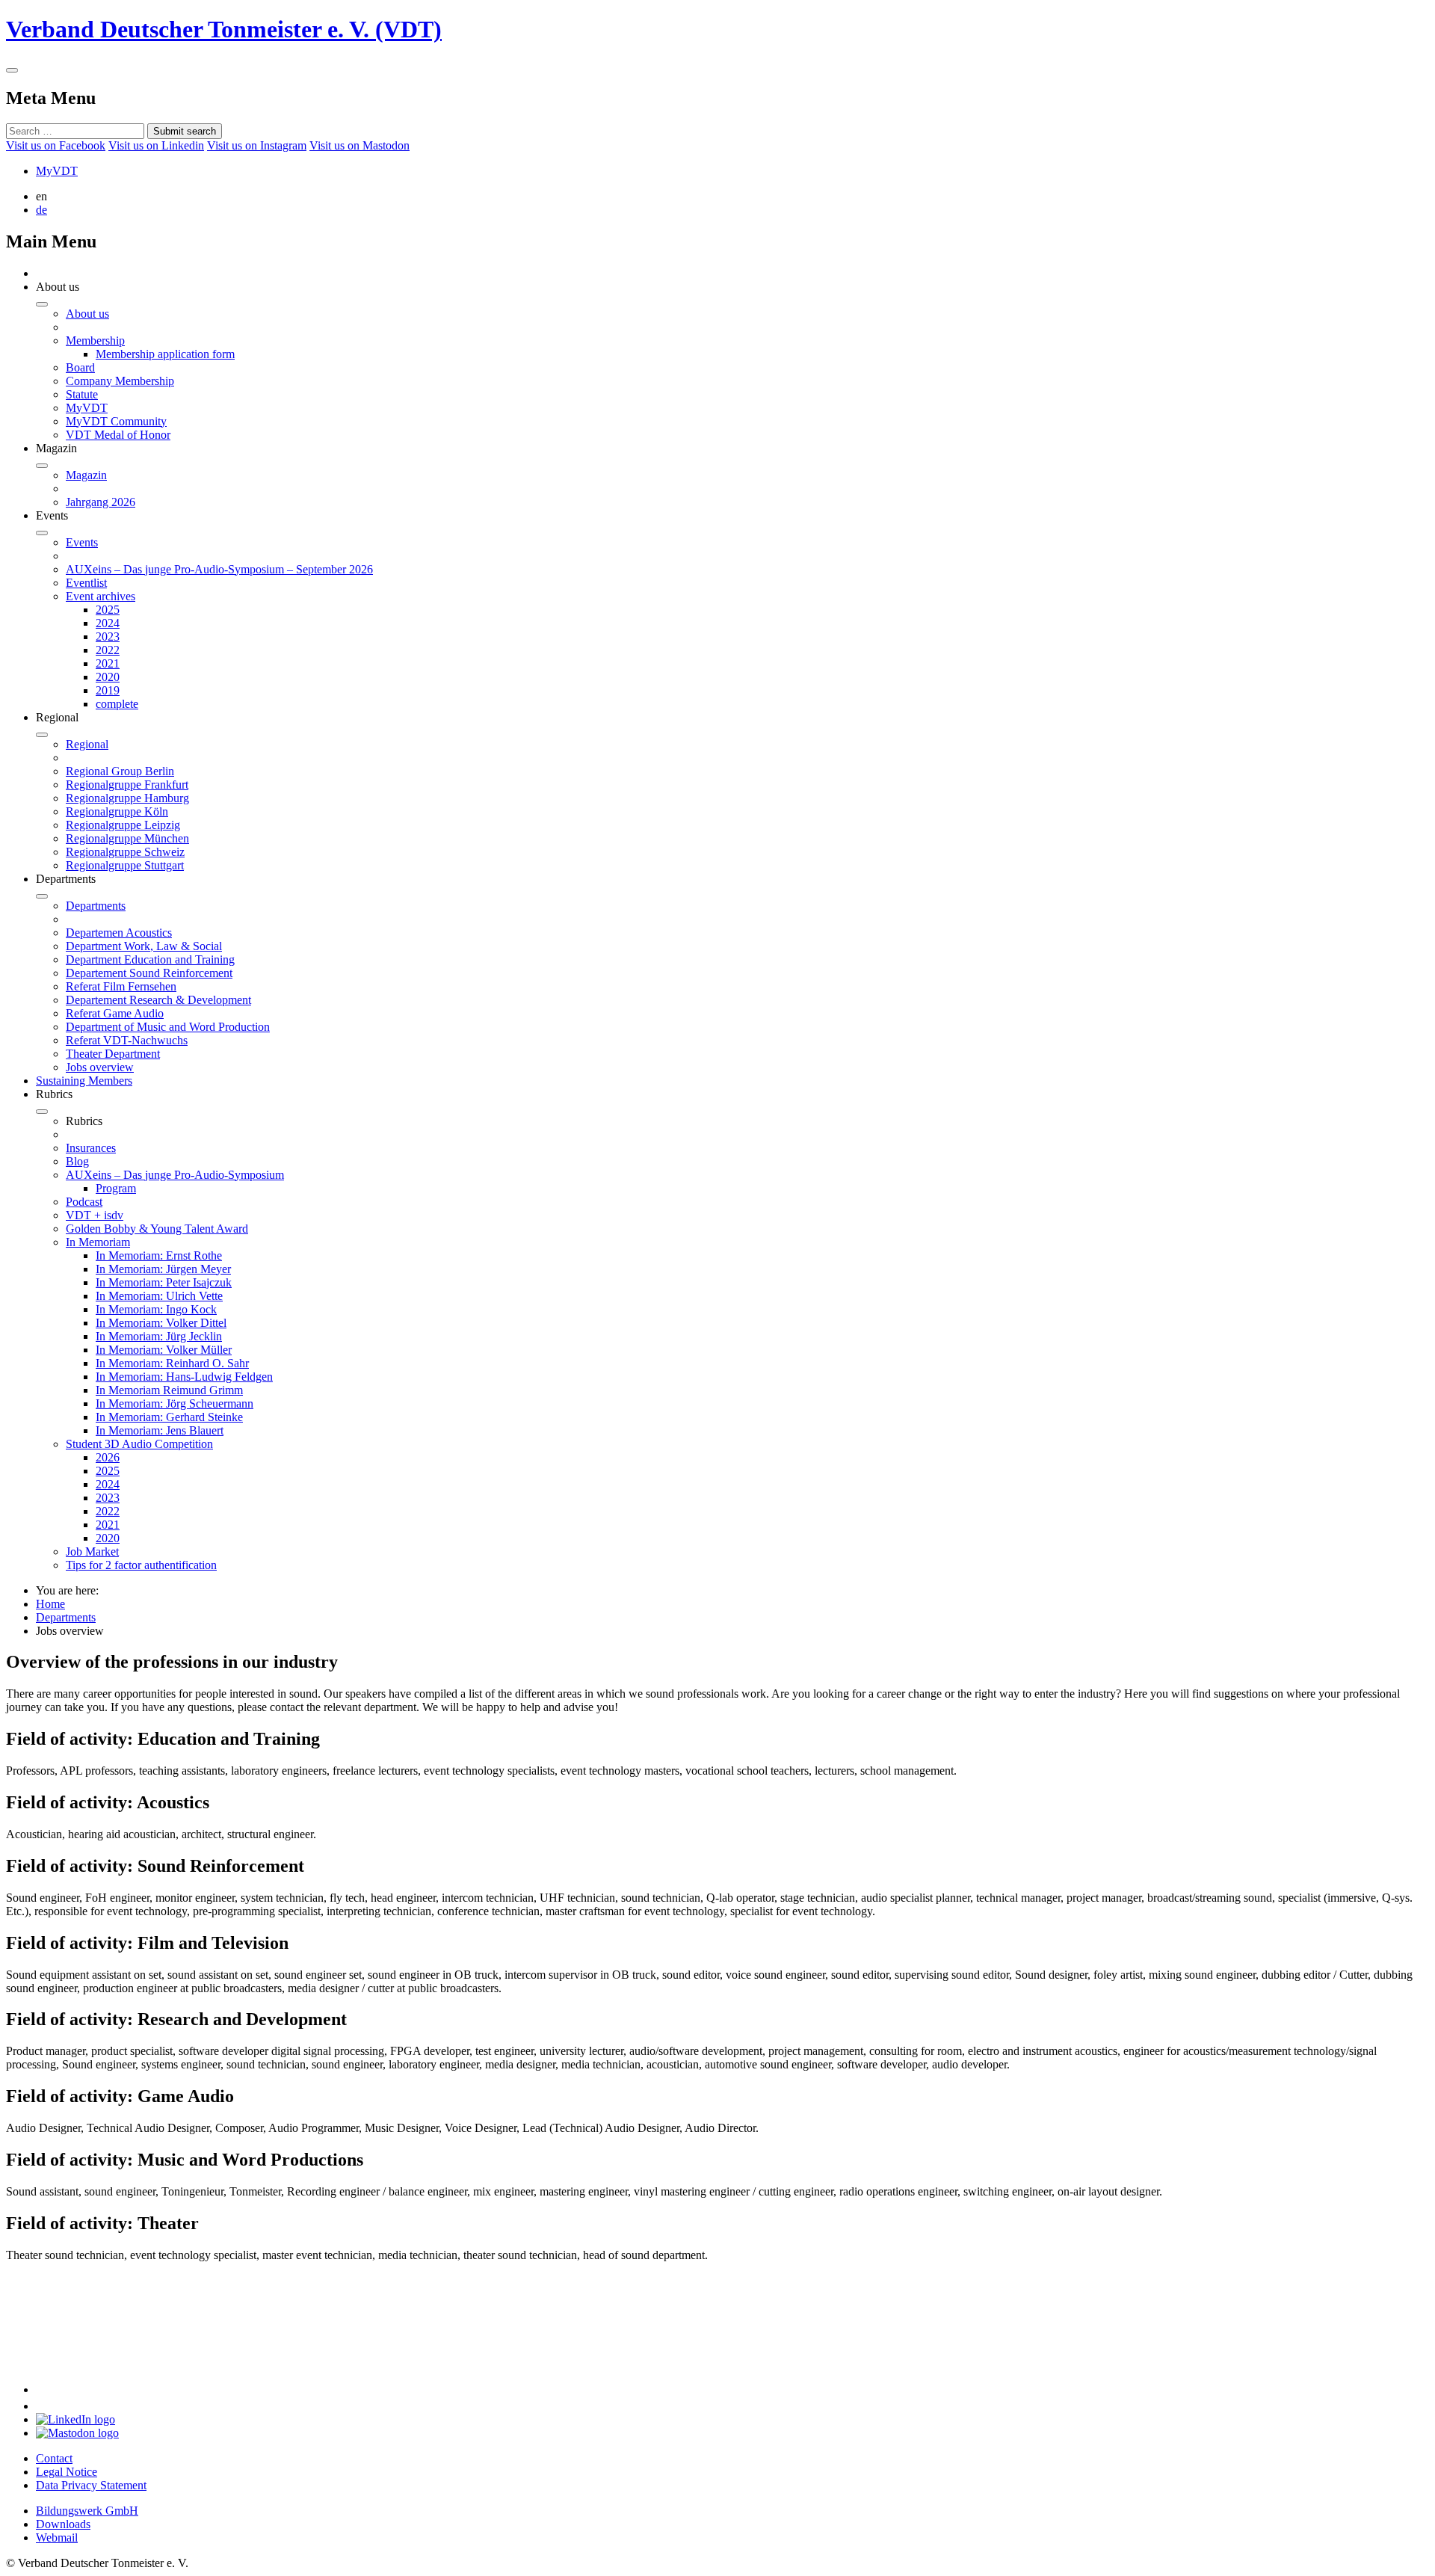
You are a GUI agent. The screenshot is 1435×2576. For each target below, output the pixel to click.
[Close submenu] (42, 304)
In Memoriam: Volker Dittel (161, 1323)
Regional (87, 744)
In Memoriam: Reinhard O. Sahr (172, 1363)
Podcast (84, 1202)
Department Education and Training (150, 959)
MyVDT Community (116, 421)
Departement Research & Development (158, 1000)
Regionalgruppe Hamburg (127, 798)
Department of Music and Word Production (168, 1027)
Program (116, 1188)
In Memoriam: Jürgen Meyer (163, 1269)
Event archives (101, 596)
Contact (54, 2458)
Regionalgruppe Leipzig (123, 825)
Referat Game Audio (115, 1013)
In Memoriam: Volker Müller (164, 1350)
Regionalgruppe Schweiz (125, 852)
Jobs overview (100, 1067)
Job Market (92, 1552)
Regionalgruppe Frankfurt (127, 785)
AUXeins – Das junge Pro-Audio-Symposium (175, 1175)
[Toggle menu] (12, 70)
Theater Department (113, 1054)
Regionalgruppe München (127, 838)
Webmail (57, 2538)
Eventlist (86, 583)
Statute (82, 394)
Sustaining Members (84, 1081)
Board (80, 367)
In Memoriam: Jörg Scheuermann (175, 1403)
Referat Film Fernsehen (121, 986)
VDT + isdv (95, 1215)
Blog (77, 1161)
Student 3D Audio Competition (139, 1444)
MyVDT (57, 171)
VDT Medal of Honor (118, 435)
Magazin (86, 475)
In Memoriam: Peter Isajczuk (164, 1282)
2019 (108, 690)
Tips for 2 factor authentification (141, 1565)
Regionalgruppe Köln (117, 811)
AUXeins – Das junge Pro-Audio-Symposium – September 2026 (219, 569)
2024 (108, 623)
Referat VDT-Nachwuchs (127, 1040)
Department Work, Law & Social (144, 946)
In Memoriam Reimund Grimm (169, 1390)
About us (87, 314)
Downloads (63, 2524)
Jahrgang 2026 (101, 502)
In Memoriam (98, 1242)
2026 (108, 1457)
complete (117, 704)
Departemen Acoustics (119, 933)
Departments (96, 906)
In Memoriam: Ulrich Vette (159, 1296)
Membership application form (165, 354)
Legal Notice (67, 2472)
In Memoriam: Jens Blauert (160, 1430)
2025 (108, 610)
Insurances (91, 1148)
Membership (95, 341)
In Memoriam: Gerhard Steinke (169, 1417)
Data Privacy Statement (91, 2485)
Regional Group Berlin (120, 771)
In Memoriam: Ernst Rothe (159, 1255)
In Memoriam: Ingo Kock (156, 1309)
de (41, 210)
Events (82, 542)
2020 (108, 677)
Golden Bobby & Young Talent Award (157, 1229)
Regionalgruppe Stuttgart (125, 865)
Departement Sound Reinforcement (149, 973)
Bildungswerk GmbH (87, 2511)
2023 (108, 637)
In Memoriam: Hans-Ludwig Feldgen (184, 1377)
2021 (108, 663)
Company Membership (120, 381)
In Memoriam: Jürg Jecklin (159, 1336)
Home (50, 1604)
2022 (108, 650)
